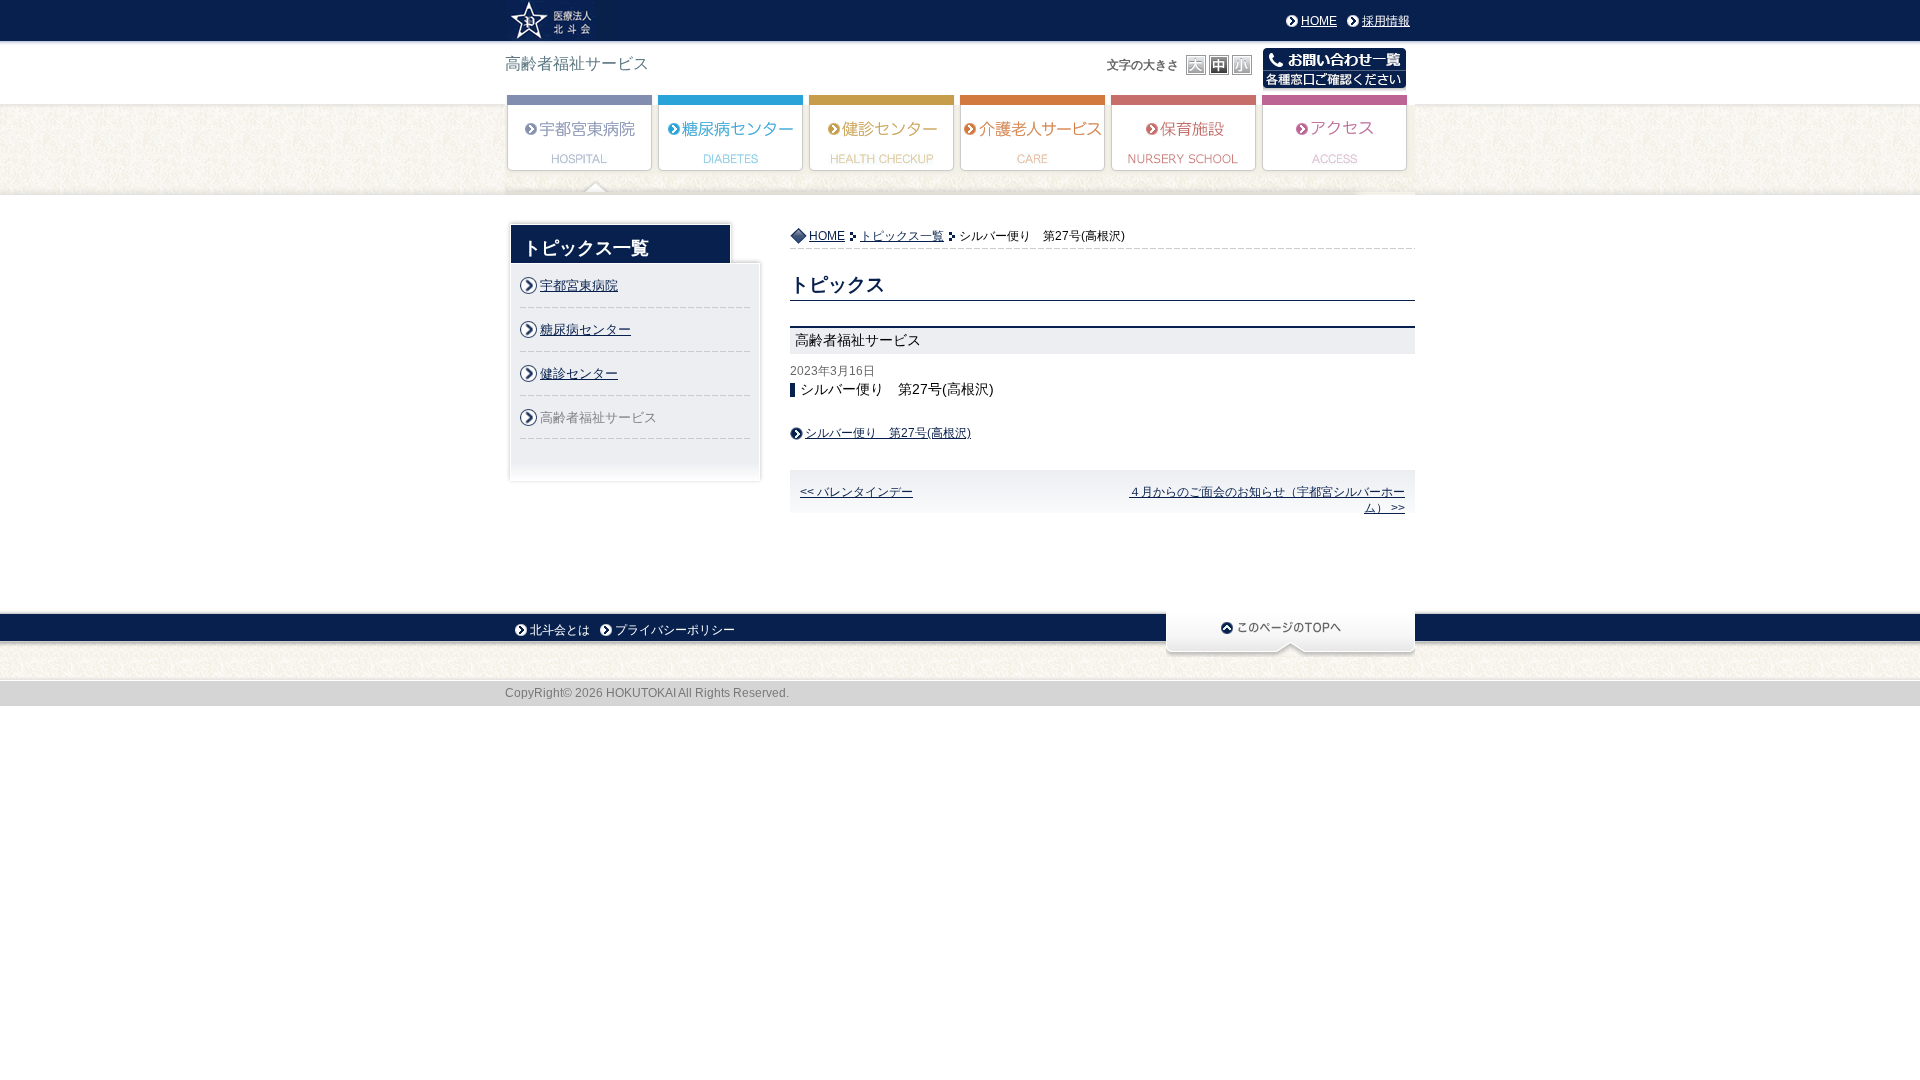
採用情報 (1386, 21)
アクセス (1335, 147)
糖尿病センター (731, 147)
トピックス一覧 (902, 236)
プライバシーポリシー (675, 630)
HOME (1319, 21)
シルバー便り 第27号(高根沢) (888, 433)
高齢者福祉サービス (1033, 147)
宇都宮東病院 (580, 147)
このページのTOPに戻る (1290, 633)
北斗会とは (560, 630)
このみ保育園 (1184, 147)
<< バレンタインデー (856, 492)
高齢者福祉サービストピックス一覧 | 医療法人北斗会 (558, 20)
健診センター (882, 147)
